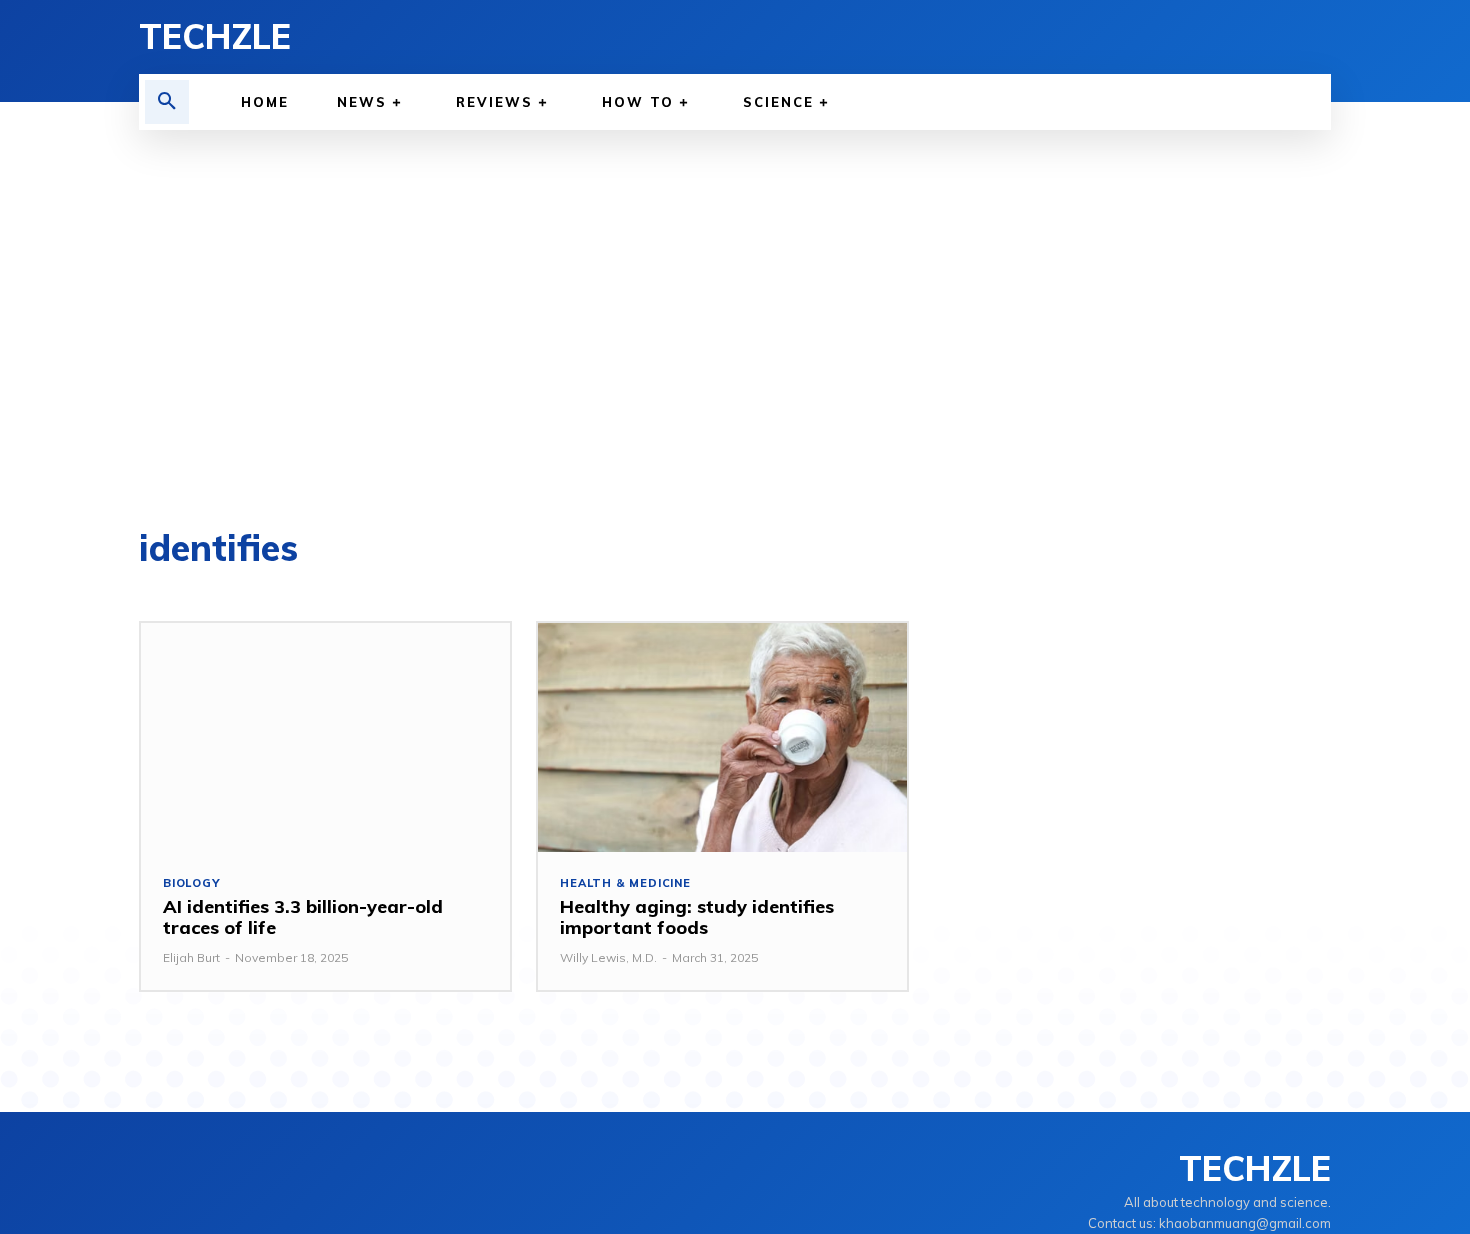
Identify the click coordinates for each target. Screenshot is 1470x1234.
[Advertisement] (735, 330)
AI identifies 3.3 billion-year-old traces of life (303, 917)
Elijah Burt (191, 957)
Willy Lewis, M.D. (608, 957)
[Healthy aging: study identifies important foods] (722, 737)
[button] (167, 102)
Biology (191, 883)
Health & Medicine (625, 883)
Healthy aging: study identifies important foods (697, 917)
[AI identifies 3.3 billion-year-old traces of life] (325, 737)
